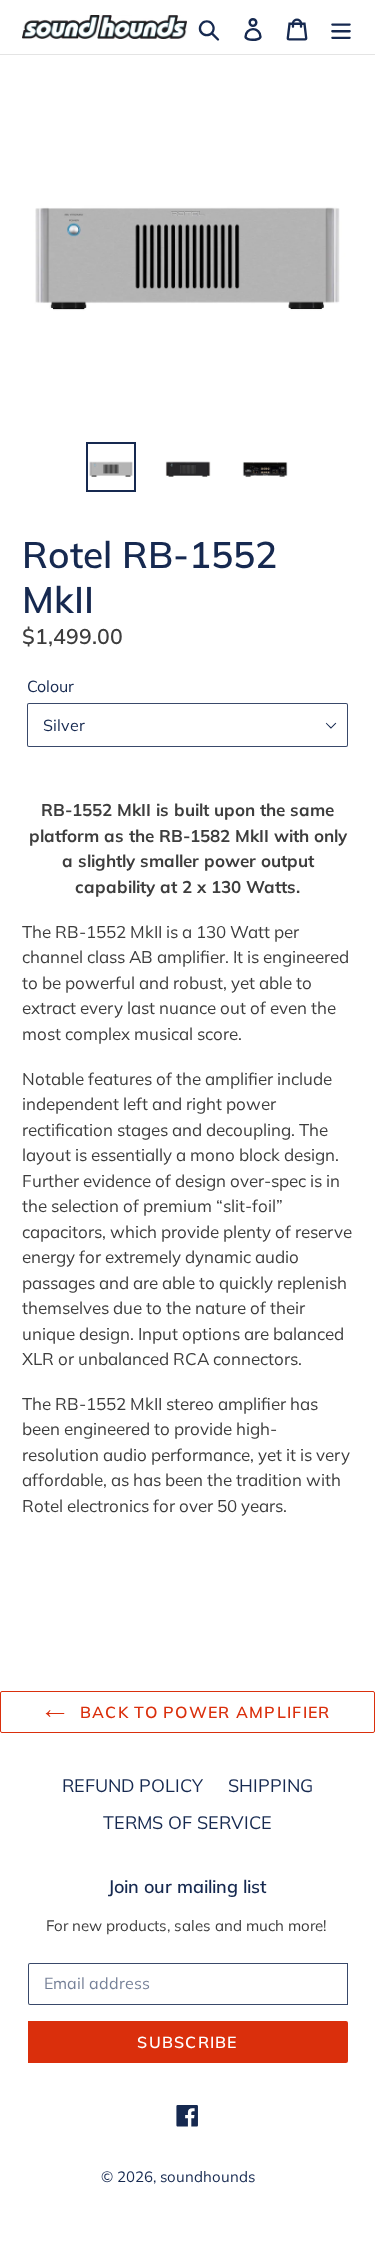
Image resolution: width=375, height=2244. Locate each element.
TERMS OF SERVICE (187, 1822)
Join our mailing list (187, 1887)
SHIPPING (270, 1785)
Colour (50, 686)
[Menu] (341, 27)
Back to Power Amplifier (203, 1712)
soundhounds (207, 2176)
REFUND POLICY (132, 1785)
